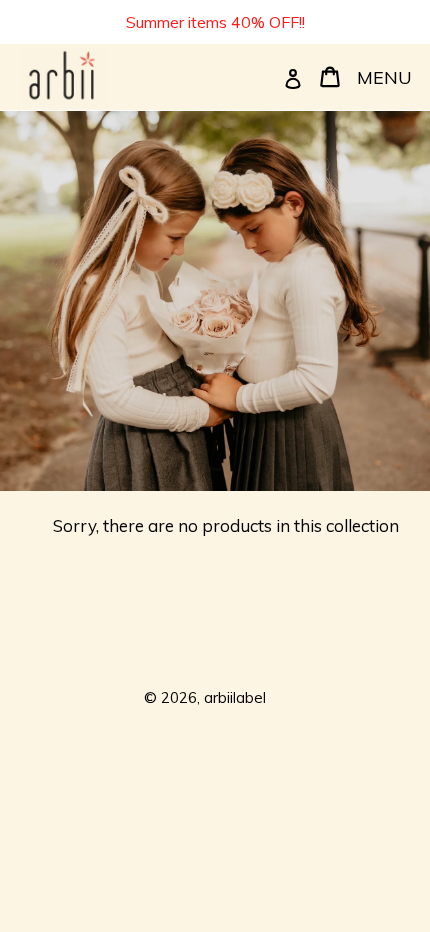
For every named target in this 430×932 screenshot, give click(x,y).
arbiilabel (235, 697)
